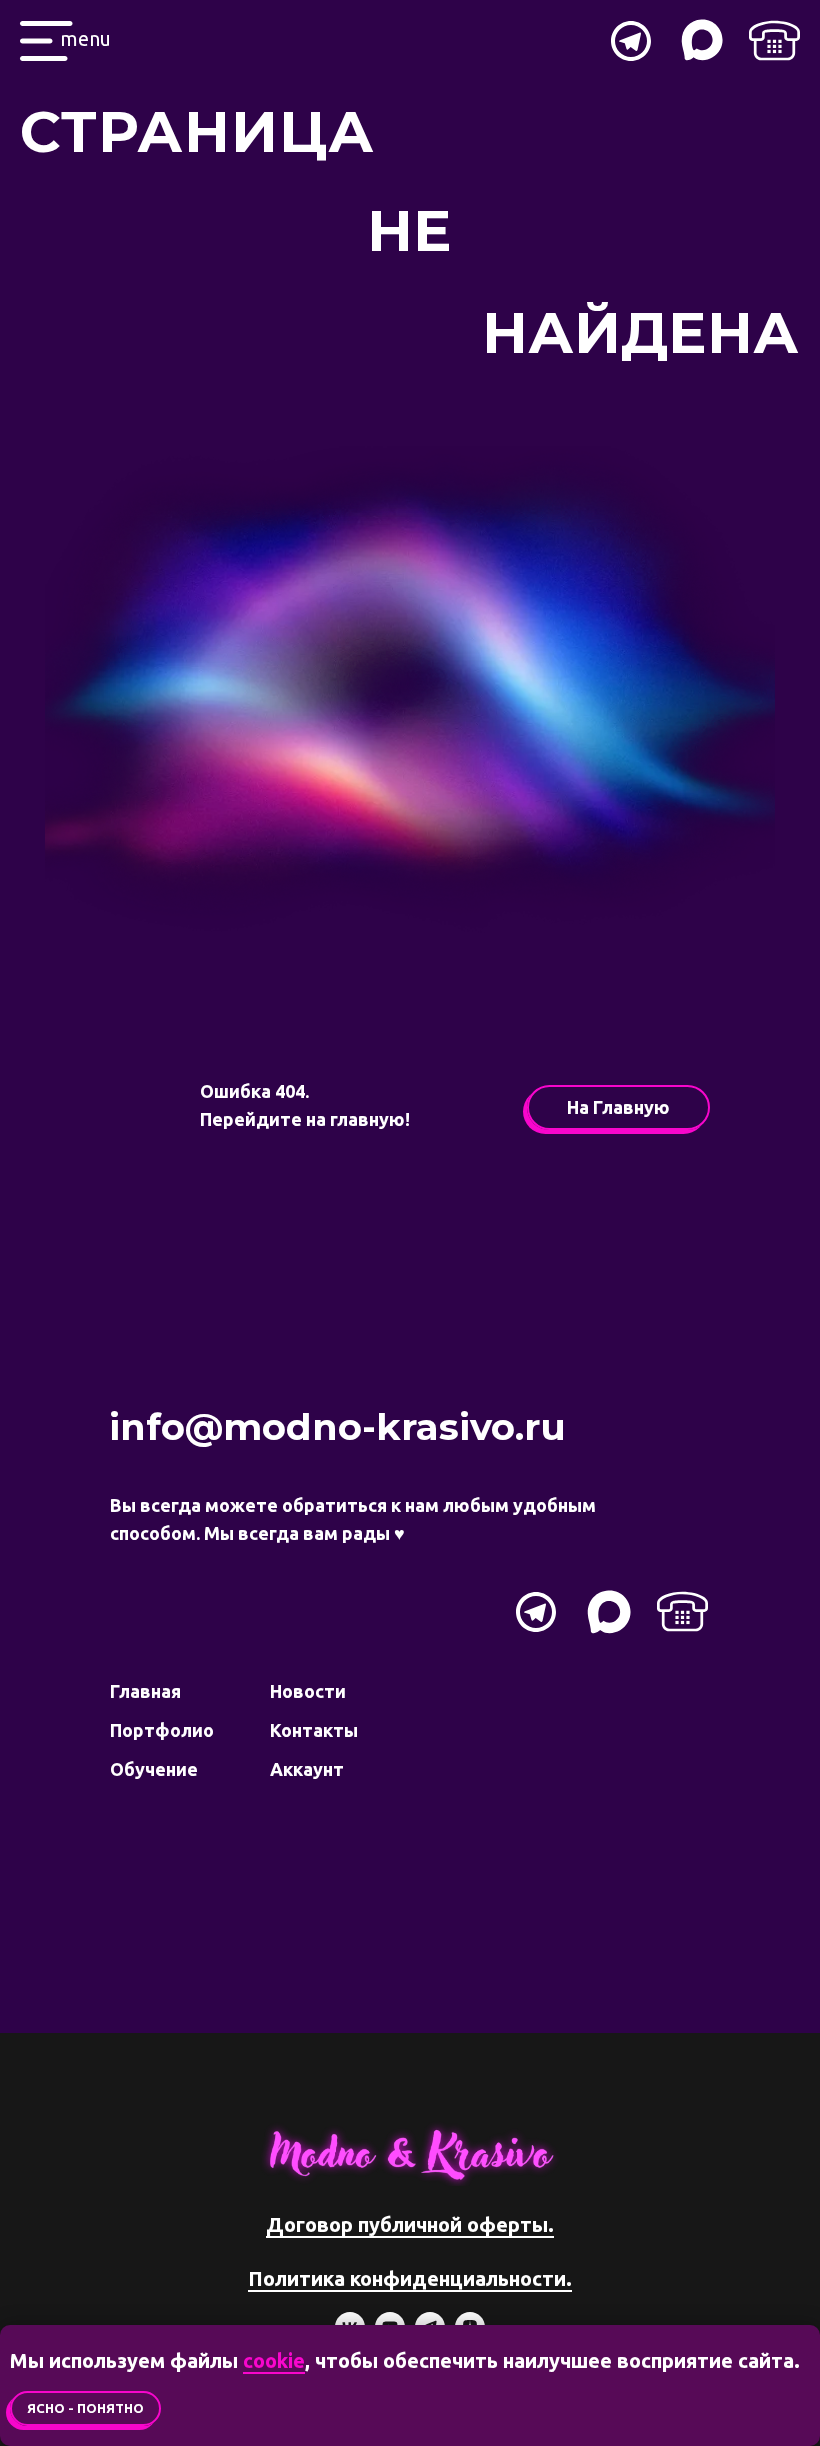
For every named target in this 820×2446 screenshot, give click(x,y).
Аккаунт (307, 1769)
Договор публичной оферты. (410, 2224)
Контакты (314, 1730)
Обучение (154, 1769)
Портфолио (162, 1730)
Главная (145, 1691)
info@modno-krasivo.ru (337, 1426)
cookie (274, 2360)
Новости (308, 1691)
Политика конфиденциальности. (410, 2278)
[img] (774, 40)
